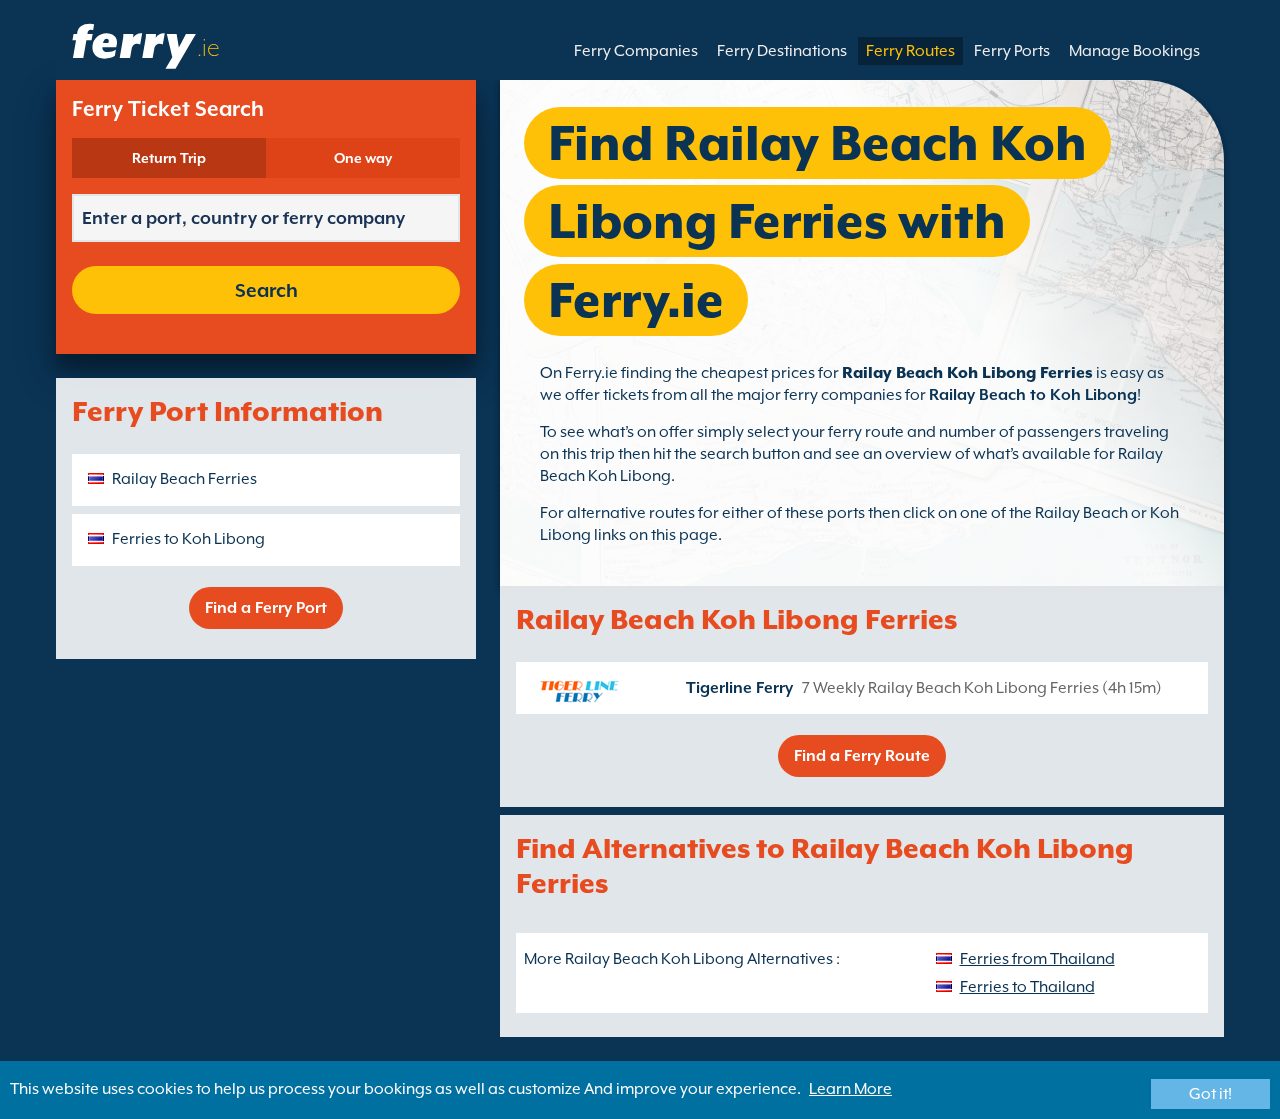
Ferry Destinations (782, 51)
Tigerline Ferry (739, 688)
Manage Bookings (1134, 51)
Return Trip (169, 158)
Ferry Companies (636, 51)
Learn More (850, 1089)
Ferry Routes (910, 51)
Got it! (1210, 1094)
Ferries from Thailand (1037, 959)
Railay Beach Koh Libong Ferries (967, 373)
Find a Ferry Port (266, 608)
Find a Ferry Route (862, 756)
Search (266, 290)
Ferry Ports (1012, 51)
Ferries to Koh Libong (188, 539)
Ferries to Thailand (1027, 987)
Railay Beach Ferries (184, 479)
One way (363, 158)
